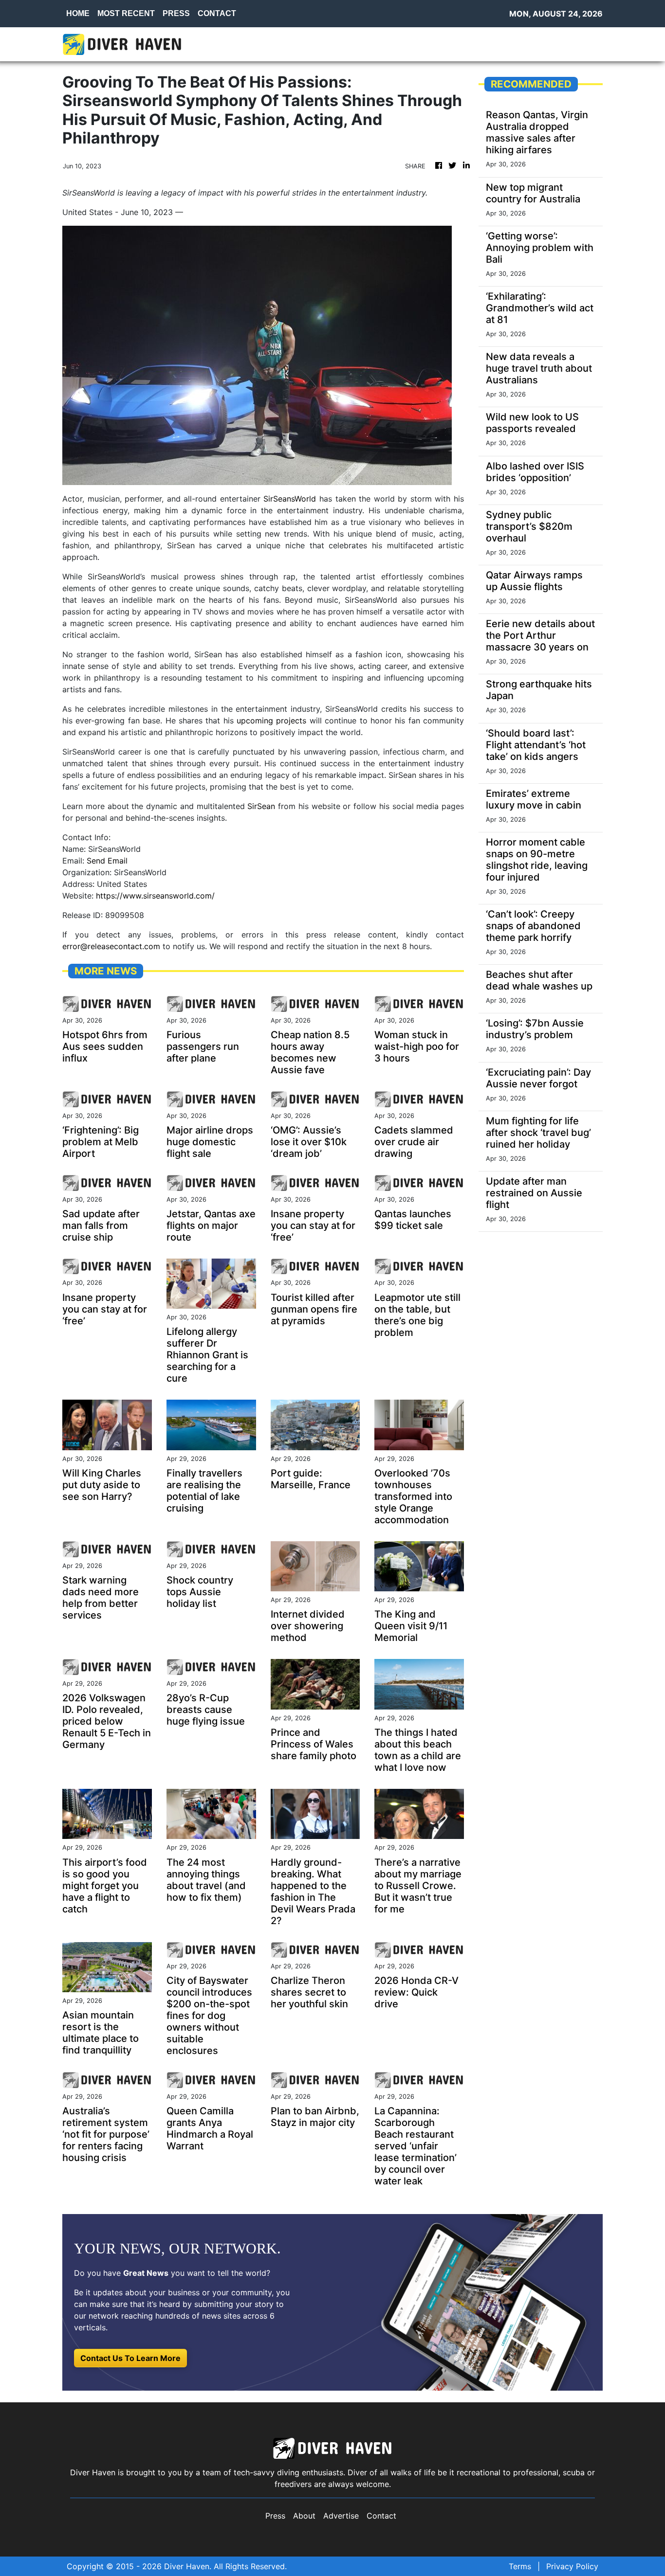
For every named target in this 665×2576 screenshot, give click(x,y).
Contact (381, 2516)
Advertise (341, 2516)
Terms (520, 2566)
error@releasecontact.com (111, 946)
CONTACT (217, 13)
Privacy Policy (572, 2566)
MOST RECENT (126, 13)
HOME (78, 13)
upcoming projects (271, 721)
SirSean (261, 806)
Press (275, 2516)
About (304, 2516)
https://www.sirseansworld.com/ (155, 896)
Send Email (107, 861)
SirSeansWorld (290, 499)
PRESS (176, 13)
